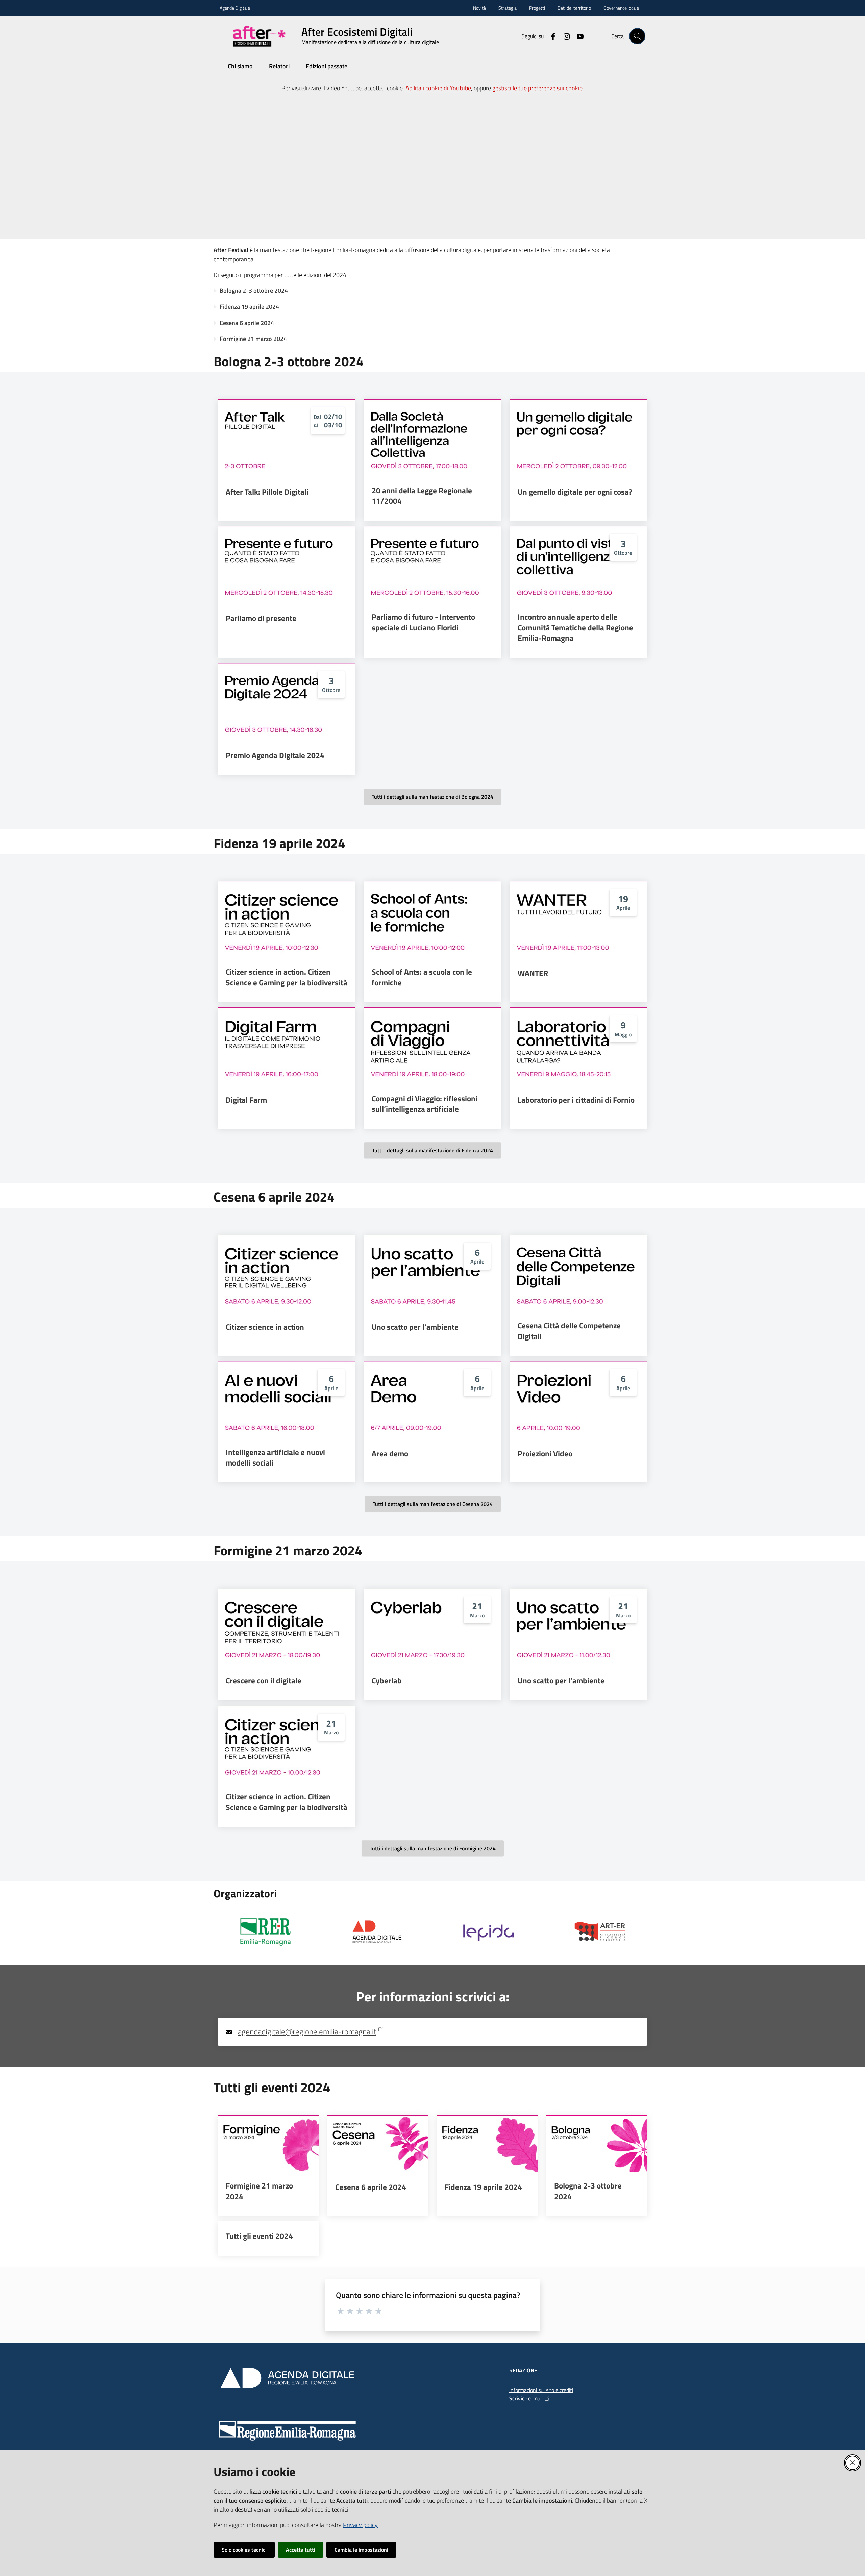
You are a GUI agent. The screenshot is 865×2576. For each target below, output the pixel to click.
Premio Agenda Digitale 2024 (275, 755)
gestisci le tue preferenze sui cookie (537, 88)
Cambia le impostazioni (361, 2550)
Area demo (390, 1454)
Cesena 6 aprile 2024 (247, 323)
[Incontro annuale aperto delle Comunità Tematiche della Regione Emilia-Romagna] (578, 565)
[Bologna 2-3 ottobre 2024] (597, 2144)
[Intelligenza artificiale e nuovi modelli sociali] (287, 1400)
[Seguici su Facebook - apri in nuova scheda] (550, 36)
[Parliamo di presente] (287, 565)
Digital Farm (246, 1100)
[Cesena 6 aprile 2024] (378, 2144)
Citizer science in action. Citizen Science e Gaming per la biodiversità (287, 977)
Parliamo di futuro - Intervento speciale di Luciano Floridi (423, 622)
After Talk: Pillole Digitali (267, 492)
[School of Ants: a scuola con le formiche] (432, 920)
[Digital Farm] (287, 1046)
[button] (637, 36)
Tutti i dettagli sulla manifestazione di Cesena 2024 (433, 1504)
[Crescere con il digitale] (287, 1627)
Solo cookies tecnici (244, 2550)
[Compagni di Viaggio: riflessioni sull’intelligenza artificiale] (432, 1046)
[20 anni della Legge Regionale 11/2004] (432, 438)
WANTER (533, 973)
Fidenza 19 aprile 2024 (249, 307)
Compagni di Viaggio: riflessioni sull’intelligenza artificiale (425, 1104)
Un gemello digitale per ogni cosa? (575, 492)
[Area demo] (432, 1400)
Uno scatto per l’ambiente (415, 1327)
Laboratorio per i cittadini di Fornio (576, 1100)
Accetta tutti (301, 2550)
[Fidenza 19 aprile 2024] (487, 2144)
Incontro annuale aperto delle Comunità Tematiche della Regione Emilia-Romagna (575, 628)
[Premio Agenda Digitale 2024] (287, 702)
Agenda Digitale (235, 8)
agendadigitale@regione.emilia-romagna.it (307, 2032)
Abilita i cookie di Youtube (438, 88)
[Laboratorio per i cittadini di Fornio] (578, 1046)
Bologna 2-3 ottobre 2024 (254, 290)
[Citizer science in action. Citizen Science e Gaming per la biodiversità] (287, 920)
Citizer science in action (265, 1327)
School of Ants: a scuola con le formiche (422, 977)
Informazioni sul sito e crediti (541, 2390)
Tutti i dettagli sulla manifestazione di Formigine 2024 (433, 1848)
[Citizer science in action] (287, 1274)
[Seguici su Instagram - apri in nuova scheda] (564, 36)
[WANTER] (578, 920)
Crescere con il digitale (264, 1681)
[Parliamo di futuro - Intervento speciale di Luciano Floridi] (432, 565)
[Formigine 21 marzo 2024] (268, 2144)
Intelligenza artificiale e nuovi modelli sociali (275, 1458)
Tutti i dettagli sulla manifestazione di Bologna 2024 (432, 797)
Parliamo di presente (261, 618)
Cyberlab (387, 1681)
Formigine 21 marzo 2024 (253, 339)
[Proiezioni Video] (578, 1400)
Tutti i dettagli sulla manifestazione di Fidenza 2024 (432, 1150)
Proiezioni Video (545, 1454)
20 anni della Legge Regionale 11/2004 (422, 496)
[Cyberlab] (432, 1627)
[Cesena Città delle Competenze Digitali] (578, 1274)
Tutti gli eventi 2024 (259, 2236)
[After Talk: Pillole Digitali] (287, 438)
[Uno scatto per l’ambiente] (432, 1274)
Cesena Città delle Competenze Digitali (569, 1331)
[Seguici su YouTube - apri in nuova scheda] (577, 36)
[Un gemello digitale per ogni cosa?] (578, 438)
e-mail (535, 2398)
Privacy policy (360, 2525)
